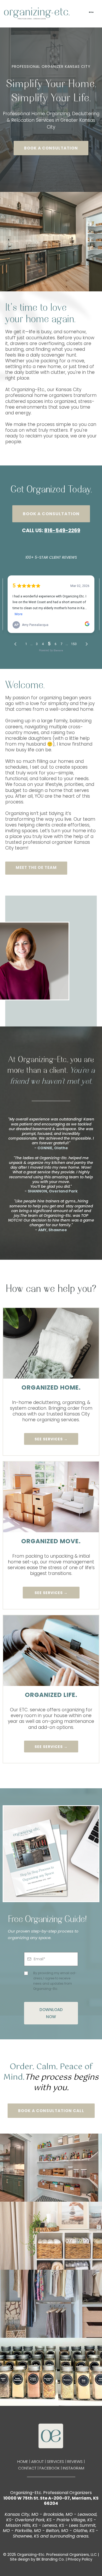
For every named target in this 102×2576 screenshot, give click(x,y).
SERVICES (55, 2461)
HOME (23, 2461)
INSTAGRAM (73, 2468)
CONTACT (27, 2468)
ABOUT (37, 2461)
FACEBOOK (50, 2468)
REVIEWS (75, 2461)
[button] (91, 13)
